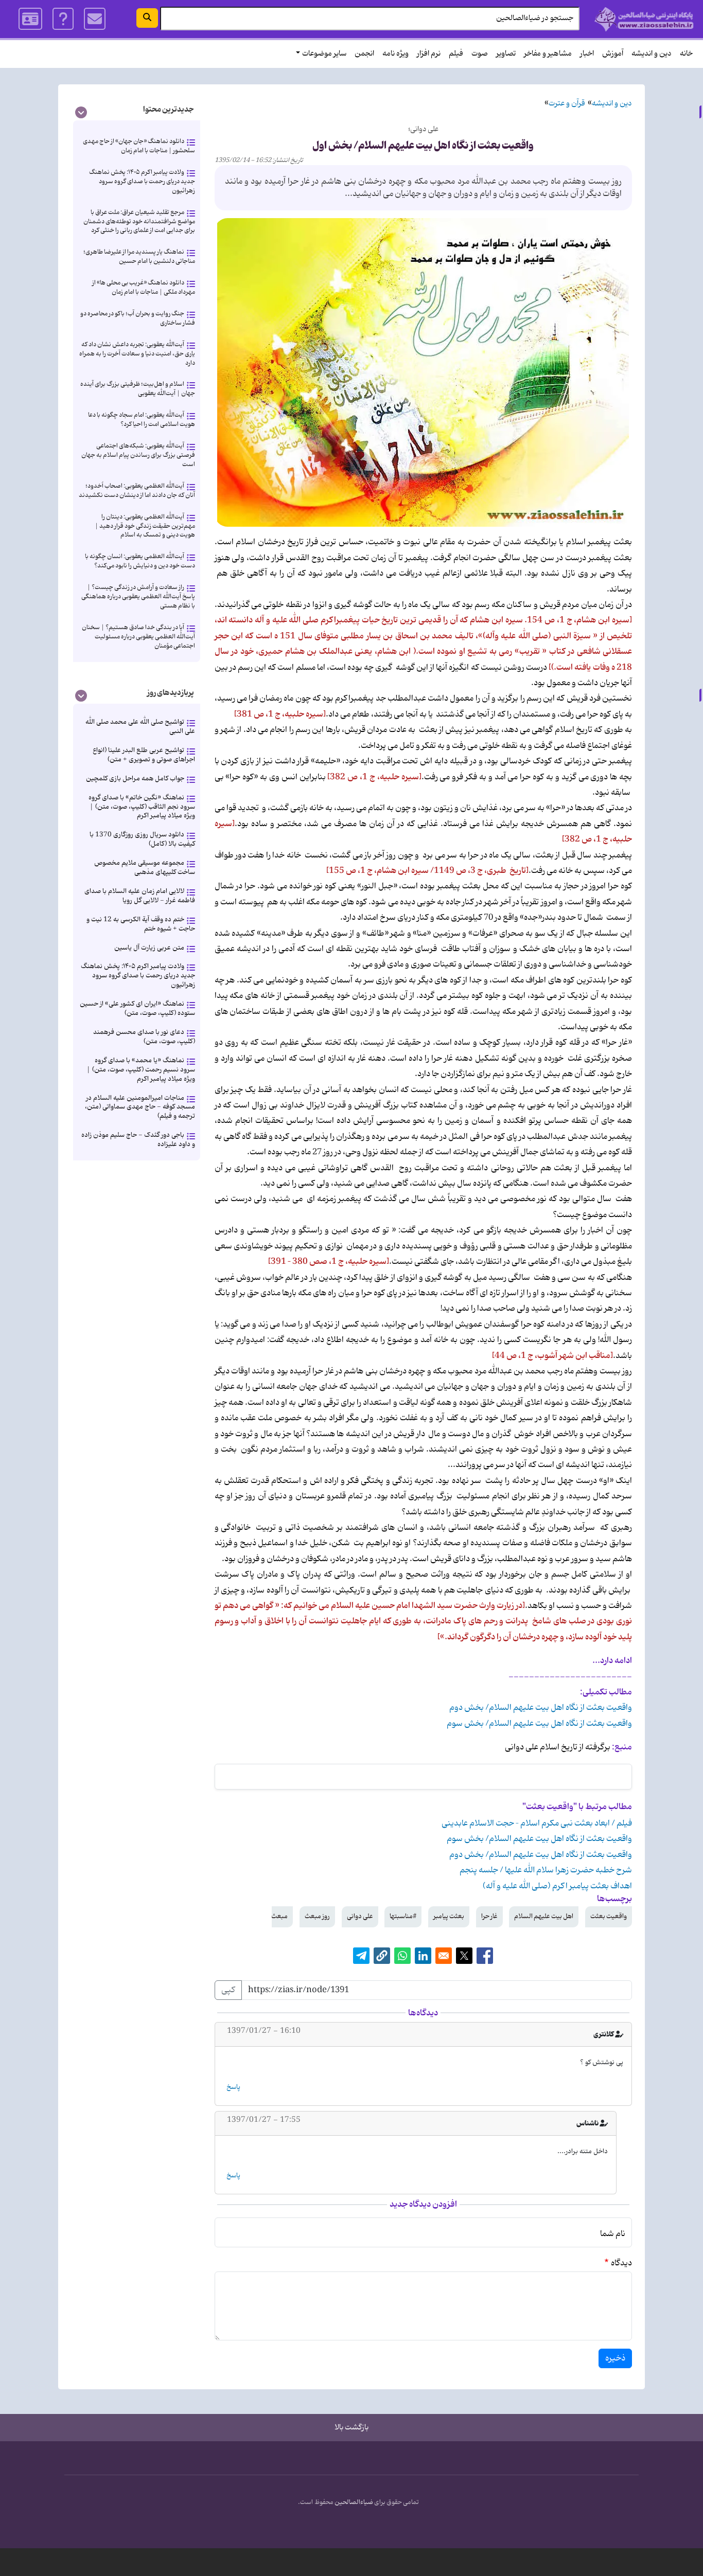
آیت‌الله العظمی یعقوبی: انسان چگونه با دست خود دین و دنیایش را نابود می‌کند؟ (140, 561)
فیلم (456, 54)
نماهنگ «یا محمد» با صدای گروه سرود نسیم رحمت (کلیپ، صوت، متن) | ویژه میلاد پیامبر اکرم (141, 1070)
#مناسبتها (403, 1916)
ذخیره (615, 2358)
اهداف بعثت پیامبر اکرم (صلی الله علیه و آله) (557, 1886)
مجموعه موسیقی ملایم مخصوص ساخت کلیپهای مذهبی (145, 867)
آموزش (613, 54)
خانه (686, 54)
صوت (480, 54)
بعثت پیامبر (449, 1916)
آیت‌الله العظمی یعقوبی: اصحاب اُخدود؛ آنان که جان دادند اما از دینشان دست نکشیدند (137, 490)
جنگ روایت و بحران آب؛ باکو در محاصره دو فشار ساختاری (138, 318)
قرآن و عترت (567, 104)
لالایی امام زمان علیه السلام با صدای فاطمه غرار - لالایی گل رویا (140, 896)
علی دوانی (360, 1916)
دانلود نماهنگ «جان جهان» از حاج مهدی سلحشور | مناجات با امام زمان (139, 146)
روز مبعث (317, 1916)
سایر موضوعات (324, 54)
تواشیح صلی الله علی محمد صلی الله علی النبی (140, 727)
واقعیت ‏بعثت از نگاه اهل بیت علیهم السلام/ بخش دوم (541, 1708)
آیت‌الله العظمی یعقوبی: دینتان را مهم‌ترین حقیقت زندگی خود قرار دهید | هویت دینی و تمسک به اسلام (145, 526)
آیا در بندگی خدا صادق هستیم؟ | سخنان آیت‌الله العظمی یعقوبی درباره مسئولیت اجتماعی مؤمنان (138, 637)
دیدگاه (621, 2263)
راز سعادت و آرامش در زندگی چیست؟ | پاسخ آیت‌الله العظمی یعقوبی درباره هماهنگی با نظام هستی (138, 596)
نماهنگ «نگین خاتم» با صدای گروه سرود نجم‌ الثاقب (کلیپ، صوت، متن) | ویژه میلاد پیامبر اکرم (142, 807)
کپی (228, 1990)
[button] (382, 1956)
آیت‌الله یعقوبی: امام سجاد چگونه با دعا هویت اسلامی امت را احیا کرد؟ (142, 419)
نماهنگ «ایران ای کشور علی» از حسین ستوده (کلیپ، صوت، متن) (137, 1008)
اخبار (587, 54)
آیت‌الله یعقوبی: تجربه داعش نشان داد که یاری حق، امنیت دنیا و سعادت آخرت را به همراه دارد (137, 354)
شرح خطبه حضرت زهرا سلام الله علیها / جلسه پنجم (546, 1870)
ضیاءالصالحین (354, 2502)
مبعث (279, 1916)
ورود (30, 19)
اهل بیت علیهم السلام (544, 1916)
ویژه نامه (396, 54)
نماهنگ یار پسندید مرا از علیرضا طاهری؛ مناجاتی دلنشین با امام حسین (139, 256)
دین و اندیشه (652, 54)
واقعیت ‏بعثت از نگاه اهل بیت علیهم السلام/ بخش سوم (539, 1724)
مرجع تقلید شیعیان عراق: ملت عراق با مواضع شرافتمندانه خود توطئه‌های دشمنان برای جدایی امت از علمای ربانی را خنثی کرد (139, 221)
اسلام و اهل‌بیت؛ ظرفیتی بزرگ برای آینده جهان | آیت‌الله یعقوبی (138, 389)
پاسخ (233, 2087)
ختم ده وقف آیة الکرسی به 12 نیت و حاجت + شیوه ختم (141, 924)
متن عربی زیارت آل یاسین (149, 948)
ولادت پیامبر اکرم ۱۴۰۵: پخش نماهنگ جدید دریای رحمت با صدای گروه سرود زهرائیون (142, 181)
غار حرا (489, 1916)
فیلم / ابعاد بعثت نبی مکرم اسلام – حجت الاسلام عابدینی (537, 1823)
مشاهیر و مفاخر (548, 54)
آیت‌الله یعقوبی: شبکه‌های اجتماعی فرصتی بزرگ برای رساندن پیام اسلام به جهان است (138, 455)
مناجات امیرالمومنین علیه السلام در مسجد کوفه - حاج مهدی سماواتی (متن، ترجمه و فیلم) (140, 1107)
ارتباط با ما (95, 19)
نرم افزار (429, 54)
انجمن (364, 54)
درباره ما (63, 19)
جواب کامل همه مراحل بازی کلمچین (135, 779)
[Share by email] (444, 1956)
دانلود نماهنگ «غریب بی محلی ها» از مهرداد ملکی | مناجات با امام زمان (144, 287)
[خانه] (644, 19)
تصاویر (506, 54)
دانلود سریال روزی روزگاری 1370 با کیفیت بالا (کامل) (142, 839)
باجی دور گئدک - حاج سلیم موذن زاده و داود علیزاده (138, 1140)
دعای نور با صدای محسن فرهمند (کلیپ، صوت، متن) (144, 1037)
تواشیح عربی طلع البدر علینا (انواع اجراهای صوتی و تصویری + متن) (144, 755)
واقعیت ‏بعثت (609, 1916)
